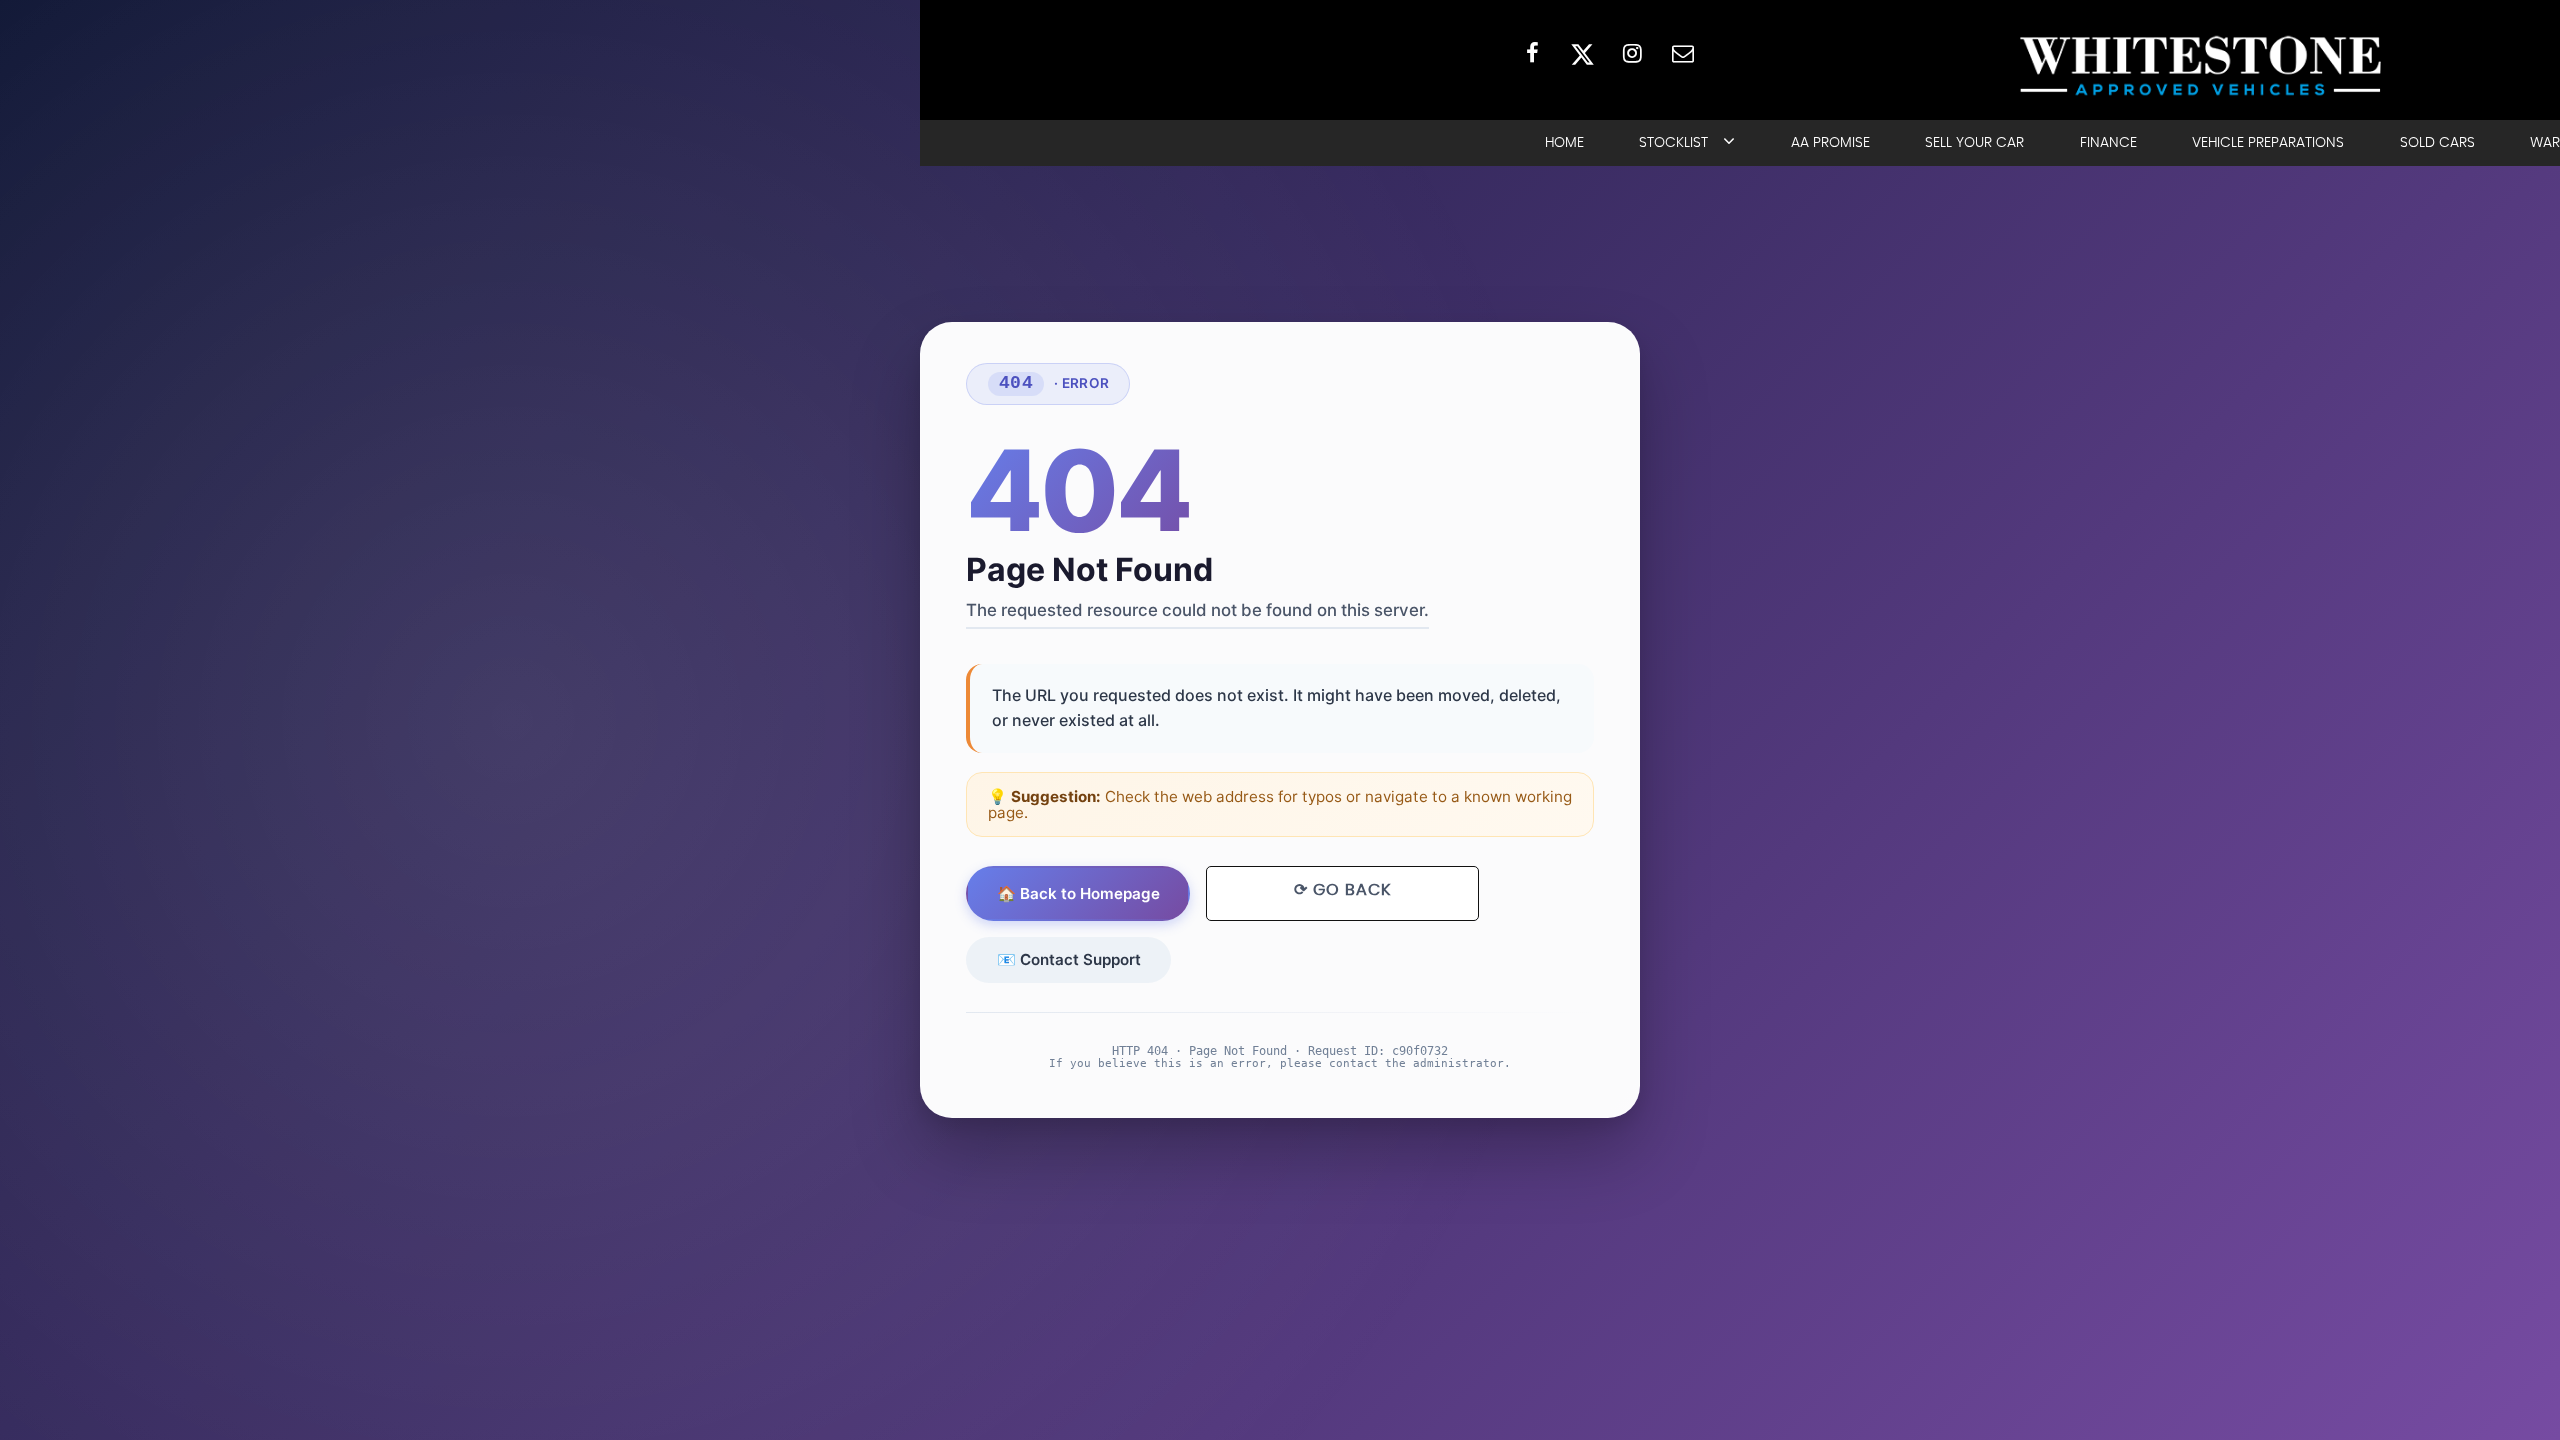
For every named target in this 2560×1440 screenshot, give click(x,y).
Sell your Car (1974, 143)
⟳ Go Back (1342, 890)
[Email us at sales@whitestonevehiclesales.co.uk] (1682, 52)
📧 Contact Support (1069, 959)
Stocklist (1673, 143)
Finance (2108, 143)
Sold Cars (2437, 143)
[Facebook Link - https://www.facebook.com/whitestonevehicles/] (1532, 52)
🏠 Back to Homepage (1078, 893)
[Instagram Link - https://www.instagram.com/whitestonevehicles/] (1632, 52)
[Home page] (2200, 65)
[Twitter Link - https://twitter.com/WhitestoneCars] (1582, 52)
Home (1564, 143)
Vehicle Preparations (2268, 143)
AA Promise (1830, 143)
